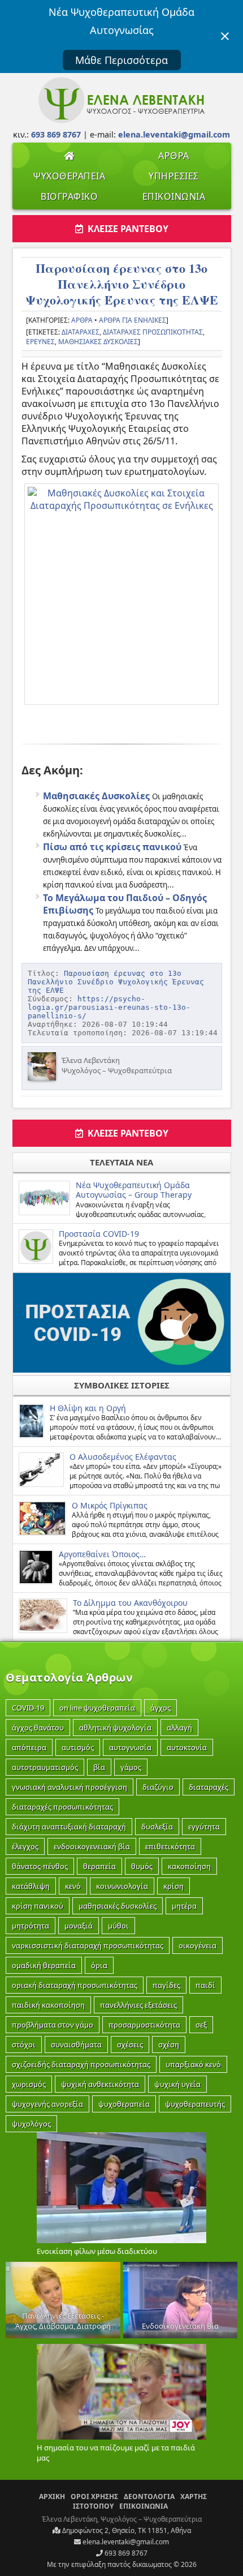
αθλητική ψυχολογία (115, 1728)
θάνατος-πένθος (40, 1866)
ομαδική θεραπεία (44, 1965)
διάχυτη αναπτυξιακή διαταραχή (69, 1827)
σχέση (169, 2044)
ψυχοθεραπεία (124, 2104)
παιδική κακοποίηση (48, 2005)
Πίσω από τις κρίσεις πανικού (112, 847)
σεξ (201, 2025)
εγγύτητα (204, 1827)
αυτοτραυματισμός (45, 1767)
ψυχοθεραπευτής (195, 2104)
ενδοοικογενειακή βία (92, 1846)
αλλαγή (179, 1728)
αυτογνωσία (130, 1747)
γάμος (131, 1767)
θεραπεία (99, 1866)
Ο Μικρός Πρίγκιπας (110, 1505)
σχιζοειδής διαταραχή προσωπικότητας (81, 2064)
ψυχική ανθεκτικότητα (100, 2084)
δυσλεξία (157, 1827)
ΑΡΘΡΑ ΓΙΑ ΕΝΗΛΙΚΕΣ (133, 320)
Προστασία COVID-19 (99, 1234)
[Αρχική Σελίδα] (69, 156)
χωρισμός (29, 2084)
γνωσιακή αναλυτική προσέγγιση (70, 1787)
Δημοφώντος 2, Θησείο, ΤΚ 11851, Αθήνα (126, 2530)
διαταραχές (81, 332)
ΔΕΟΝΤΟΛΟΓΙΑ (149, 2496)
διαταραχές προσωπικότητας (153, 332)
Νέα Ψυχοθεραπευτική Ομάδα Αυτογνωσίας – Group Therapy (134, 1190)
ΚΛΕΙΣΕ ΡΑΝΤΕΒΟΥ (126, 229)
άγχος (160, 1708)
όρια (99, 1965)
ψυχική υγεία (177, 2084)
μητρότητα (31, 1926)
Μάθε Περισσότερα (121, 60)
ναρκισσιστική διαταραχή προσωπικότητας (88, 1945)
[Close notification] (225, 36)
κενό (73, 1886)
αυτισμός (78, 1747)
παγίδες (166, 1985)
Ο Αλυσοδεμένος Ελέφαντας (123, 1457)
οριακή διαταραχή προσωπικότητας (75, 1985)
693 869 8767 (125, 2553)
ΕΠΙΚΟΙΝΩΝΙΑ (174, 196)
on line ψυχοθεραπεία (97, 1708)
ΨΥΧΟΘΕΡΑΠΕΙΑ (69, 176)
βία (99, 1767)
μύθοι (118, 1926)
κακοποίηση (189, 1866)
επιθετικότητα (170, 1846)
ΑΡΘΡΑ (174, 156)
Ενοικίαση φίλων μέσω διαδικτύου (97, 2251)
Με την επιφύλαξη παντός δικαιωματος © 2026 (122, 2564)
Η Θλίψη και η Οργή (88, 1408)
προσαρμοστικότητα (144, 2025)
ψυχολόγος (31, 2124)
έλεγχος (25, 1846)
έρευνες (40, 342)
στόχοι (24, 2044)
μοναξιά (79, 1926)
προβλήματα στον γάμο (53, 2025)
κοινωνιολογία (122, 1886)
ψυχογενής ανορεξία (47, 2104)
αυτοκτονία (187, 1747)
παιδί (205, 1985)
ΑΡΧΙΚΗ (52, 2496)
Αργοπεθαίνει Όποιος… (102, 1554)
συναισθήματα (76, 2044)
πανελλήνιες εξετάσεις (138, 2005)
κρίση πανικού (38, 1906)
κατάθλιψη (31, 1886)
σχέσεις (130, 2044)
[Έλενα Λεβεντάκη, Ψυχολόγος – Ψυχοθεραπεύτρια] (121, 121)
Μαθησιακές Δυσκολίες (96, 796)
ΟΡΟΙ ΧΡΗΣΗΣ (94, 2496)
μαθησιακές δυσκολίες (98, 342)
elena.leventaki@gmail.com (125, 2542)
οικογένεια (198, 1945)
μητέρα (184, 1906)
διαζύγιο (158, 1787)
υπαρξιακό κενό (193, 2064)
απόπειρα (29, 1747)
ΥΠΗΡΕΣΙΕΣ (174, 176)
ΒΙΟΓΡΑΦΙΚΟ (69, 196)
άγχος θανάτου (38, 1728)
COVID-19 (28, 1708)
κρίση (173, 1886)
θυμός (142, 1866)
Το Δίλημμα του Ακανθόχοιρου (130, 1603)
